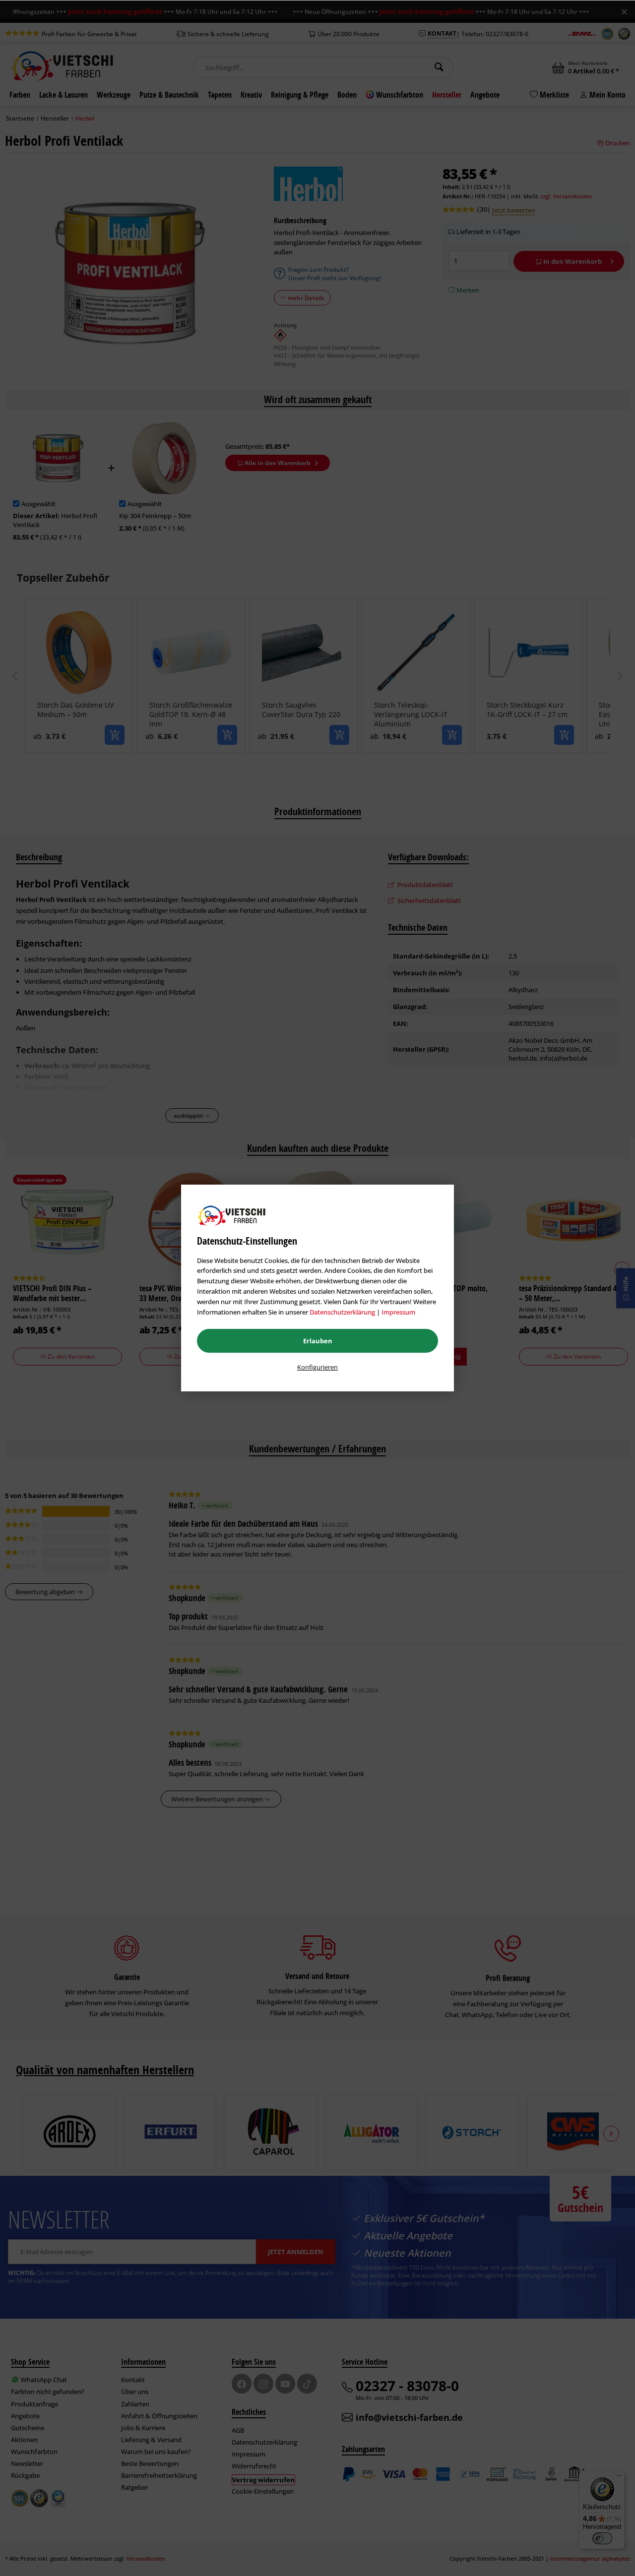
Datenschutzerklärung (342, 1312)
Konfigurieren (317, 1367)
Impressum (398, 1312)
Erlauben (318, 1341)
